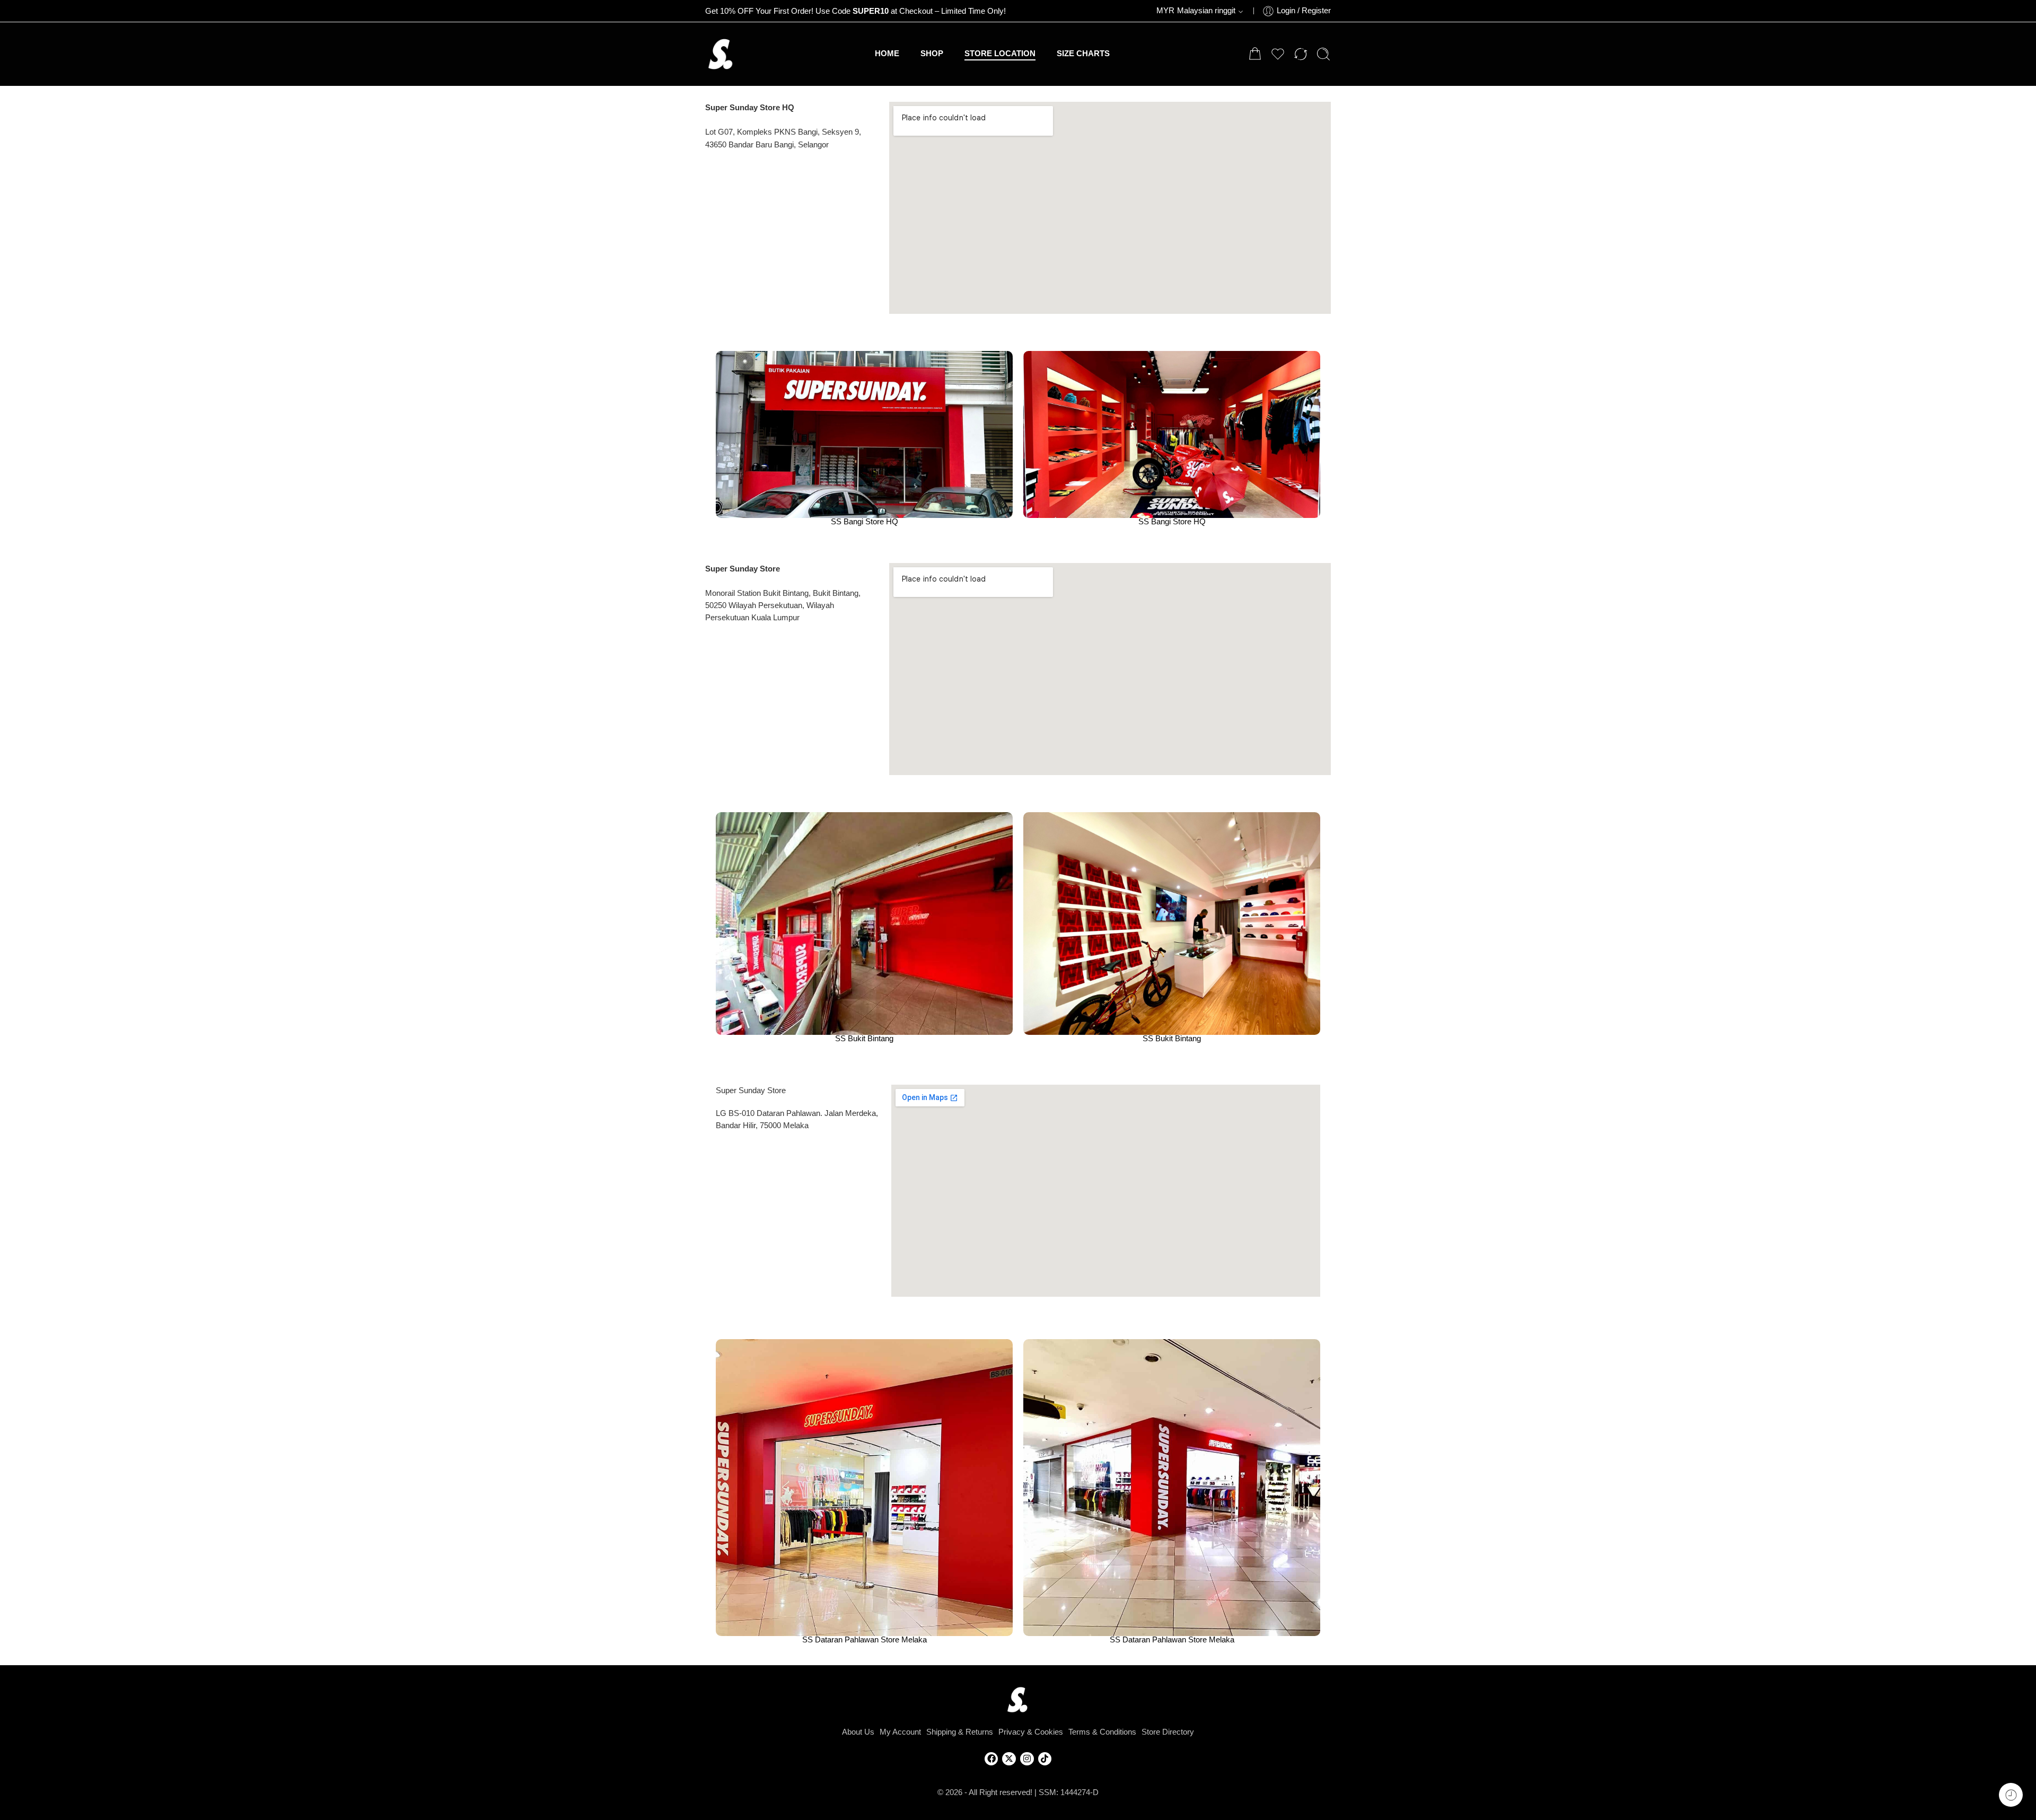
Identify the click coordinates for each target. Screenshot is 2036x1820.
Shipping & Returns (960, 1732)
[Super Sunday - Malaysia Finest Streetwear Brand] (721, 54)
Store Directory (1168, 1732)
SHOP (932, 54)
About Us (858, 1732)
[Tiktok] (1045, 1759)
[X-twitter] (1009, 1759)
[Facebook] (991, 1759)
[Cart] (1255, 54)
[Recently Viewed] (2011, 1795)
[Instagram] (1027, 1759)
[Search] (1323, 54)
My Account (900, 1732)
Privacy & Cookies (1031, 1732)
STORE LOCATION (1000, 54)
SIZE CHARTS (1083, 54)
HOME (887, 54)
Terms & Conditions (1102, 1732)
